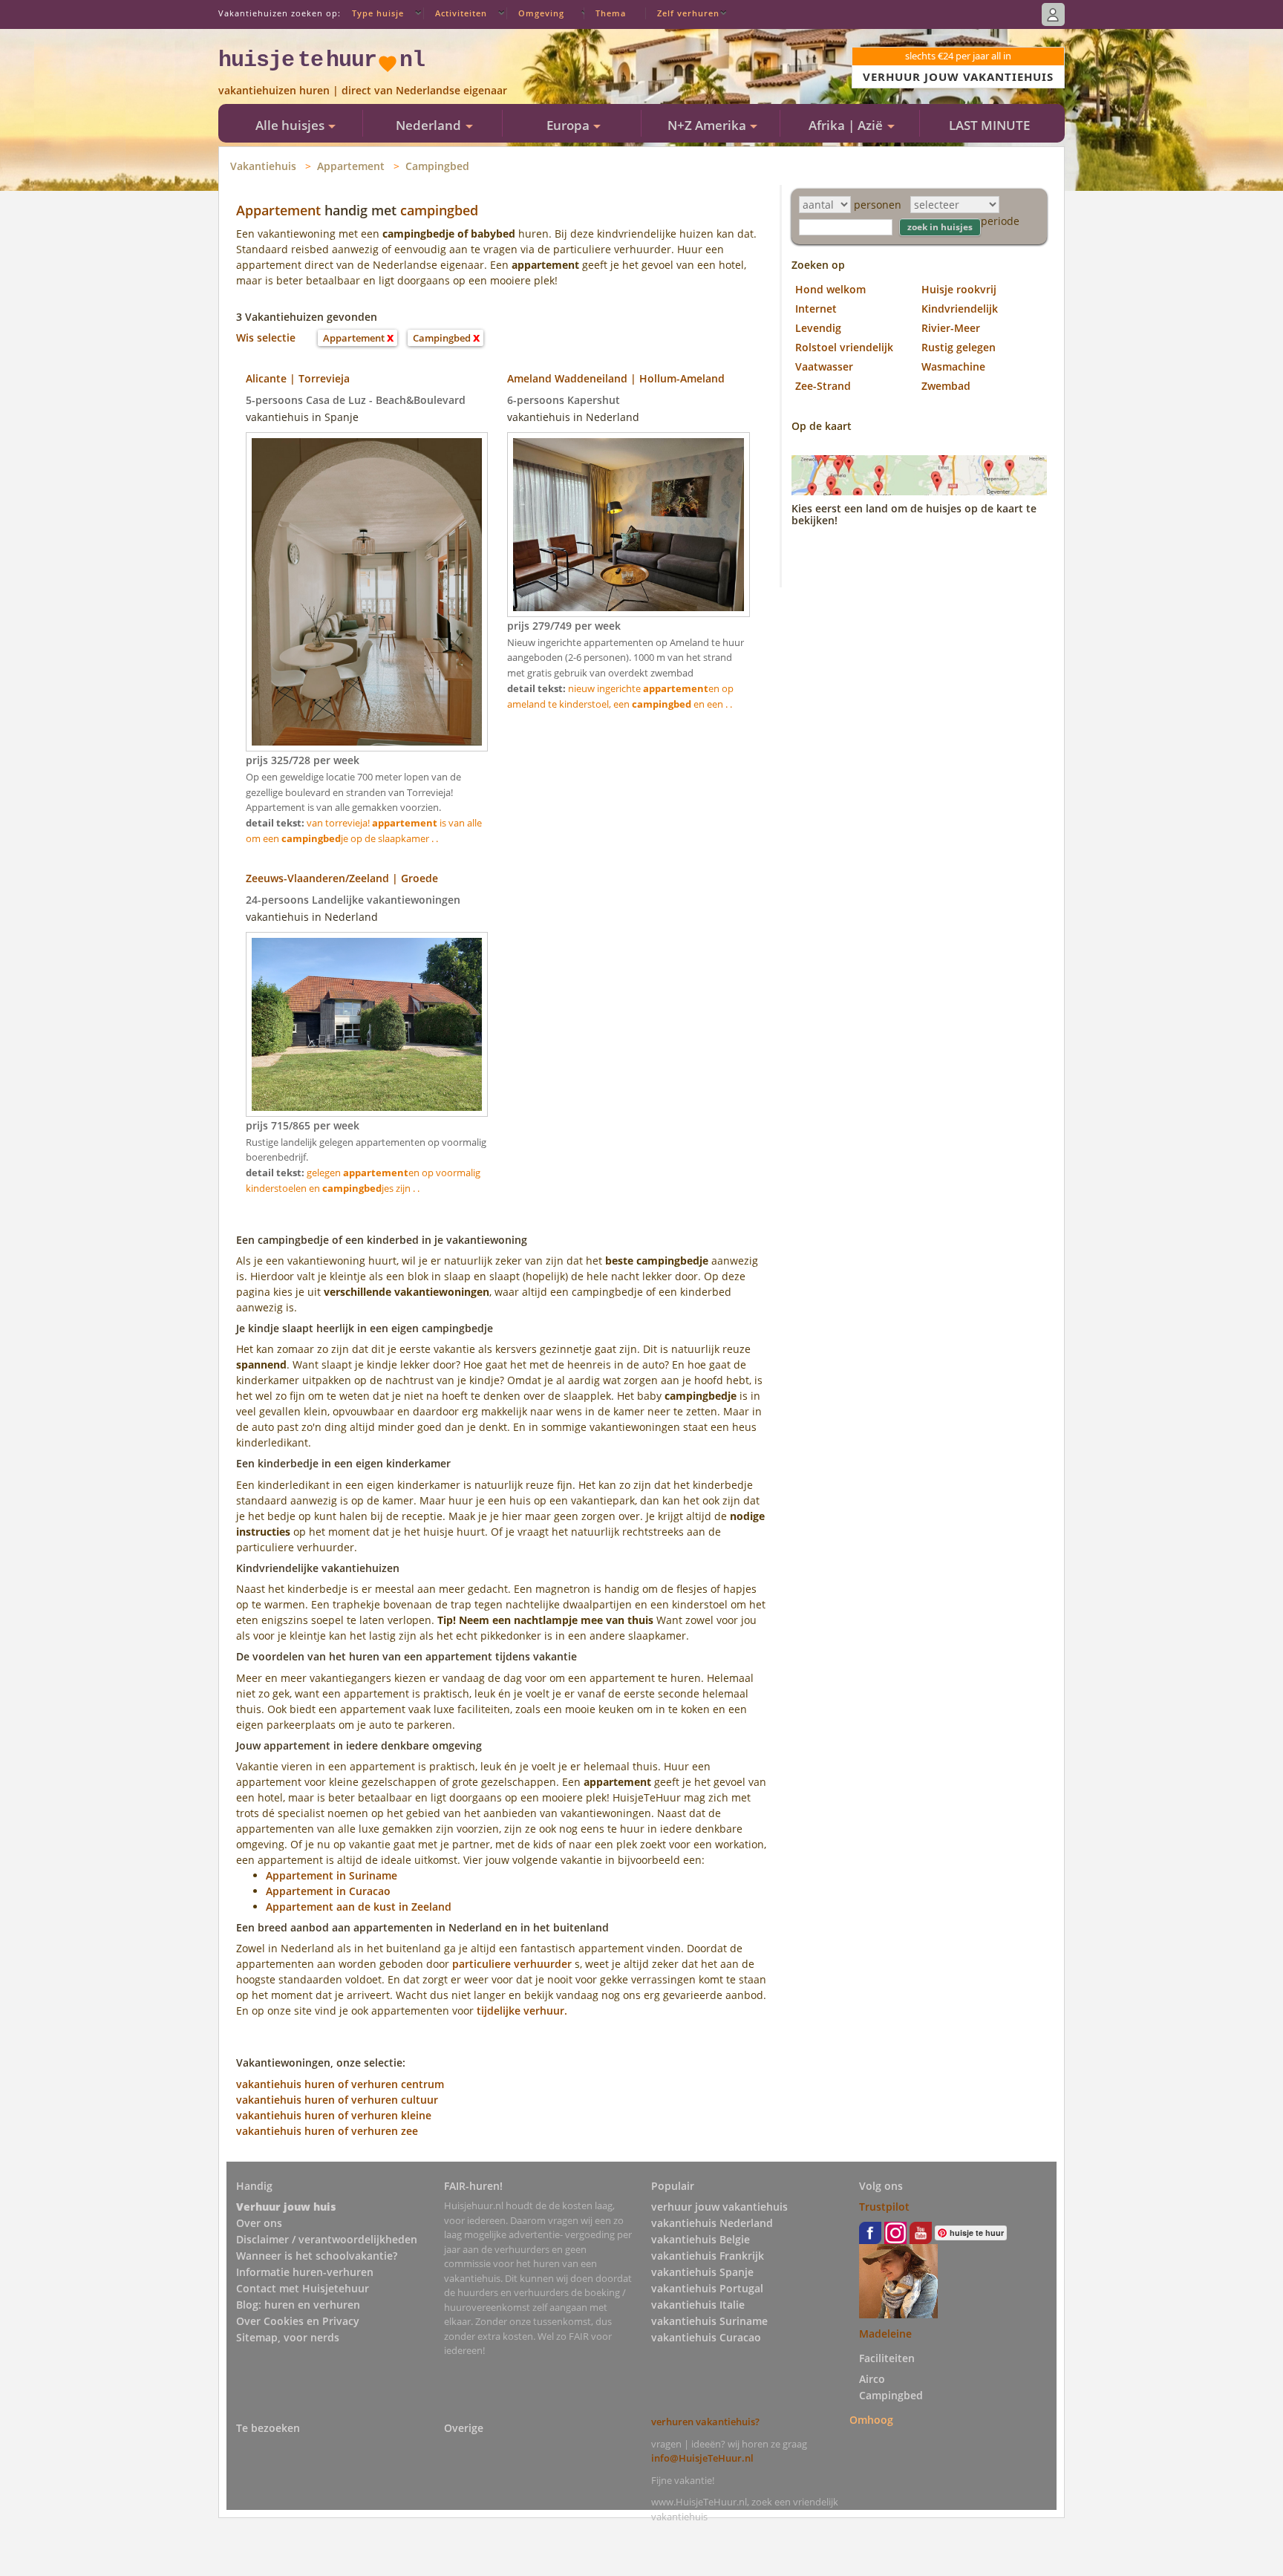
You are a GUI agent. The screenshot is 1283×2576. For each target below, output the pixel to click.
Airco (872, 2379)
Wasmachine (953, 366)
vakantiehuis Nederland (712, 2223)
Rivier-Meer (951, 328)
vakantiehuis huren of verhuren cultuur (337, 2100)
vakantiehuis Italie (698, 2305)
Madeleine (885, 2334)
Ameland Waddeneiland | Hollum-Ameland (616, 378)
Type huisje (378, 13)
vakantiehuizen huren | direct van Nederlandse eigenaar (363, 90)
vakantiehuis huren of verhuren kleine (334, 2115)
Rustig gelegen (959, 347)
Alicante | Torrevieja (298, 378)
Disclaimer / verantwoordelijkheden (327, 2239)
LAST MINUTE (989, 125)
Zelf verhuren (688, 13)
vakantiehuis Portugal (707, 2288)
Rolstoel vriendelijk (844, 347)
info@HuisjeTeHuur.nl (702, 2458)
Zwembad (946, 386)
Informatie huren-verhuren (305, 2272)
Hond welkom (830, 289)
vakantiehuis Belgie (701, 2239)
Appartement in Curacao (328, 1891)
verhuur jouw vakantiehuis (719, 2207)
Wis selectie (266, 338)
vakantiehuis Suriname (709, 2321)
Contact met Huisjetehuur (303, 2288)
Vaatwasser (824, 366)
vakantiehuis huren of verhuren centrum (340, 2084)
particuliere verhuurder (512, 1964)
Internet (816, 309)
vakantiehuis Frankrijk (708, 2256)
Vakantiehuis (263, 166)
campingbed (439, 210)
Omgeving (541, 13)
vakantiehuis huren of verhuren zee (327, 2131)
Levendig (818, 328)
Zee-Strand (823, 386)
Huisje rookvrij (959, 289)
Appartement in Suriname (332, 1875)
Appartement (351, 166)
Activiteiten (461, 13)
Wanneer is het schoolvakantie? (317, 2256)
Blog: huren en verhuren (298, 2305)
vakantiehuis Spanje (702, 2272)
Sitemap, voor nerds (288, 2337)
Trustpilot (884, 2207)
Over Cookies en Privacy (298, 2321)
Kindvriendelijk (960, 309)
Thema (611, 13)
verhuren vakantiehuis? (705, 2422)
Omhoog (871, 2419)
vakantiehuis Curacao (706, 2337)
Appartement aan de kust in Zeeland (359, 1907)
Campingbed (437, 166)
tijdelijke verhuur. (522, 2011)
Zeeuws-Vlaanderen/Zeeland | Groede (342, 878)
